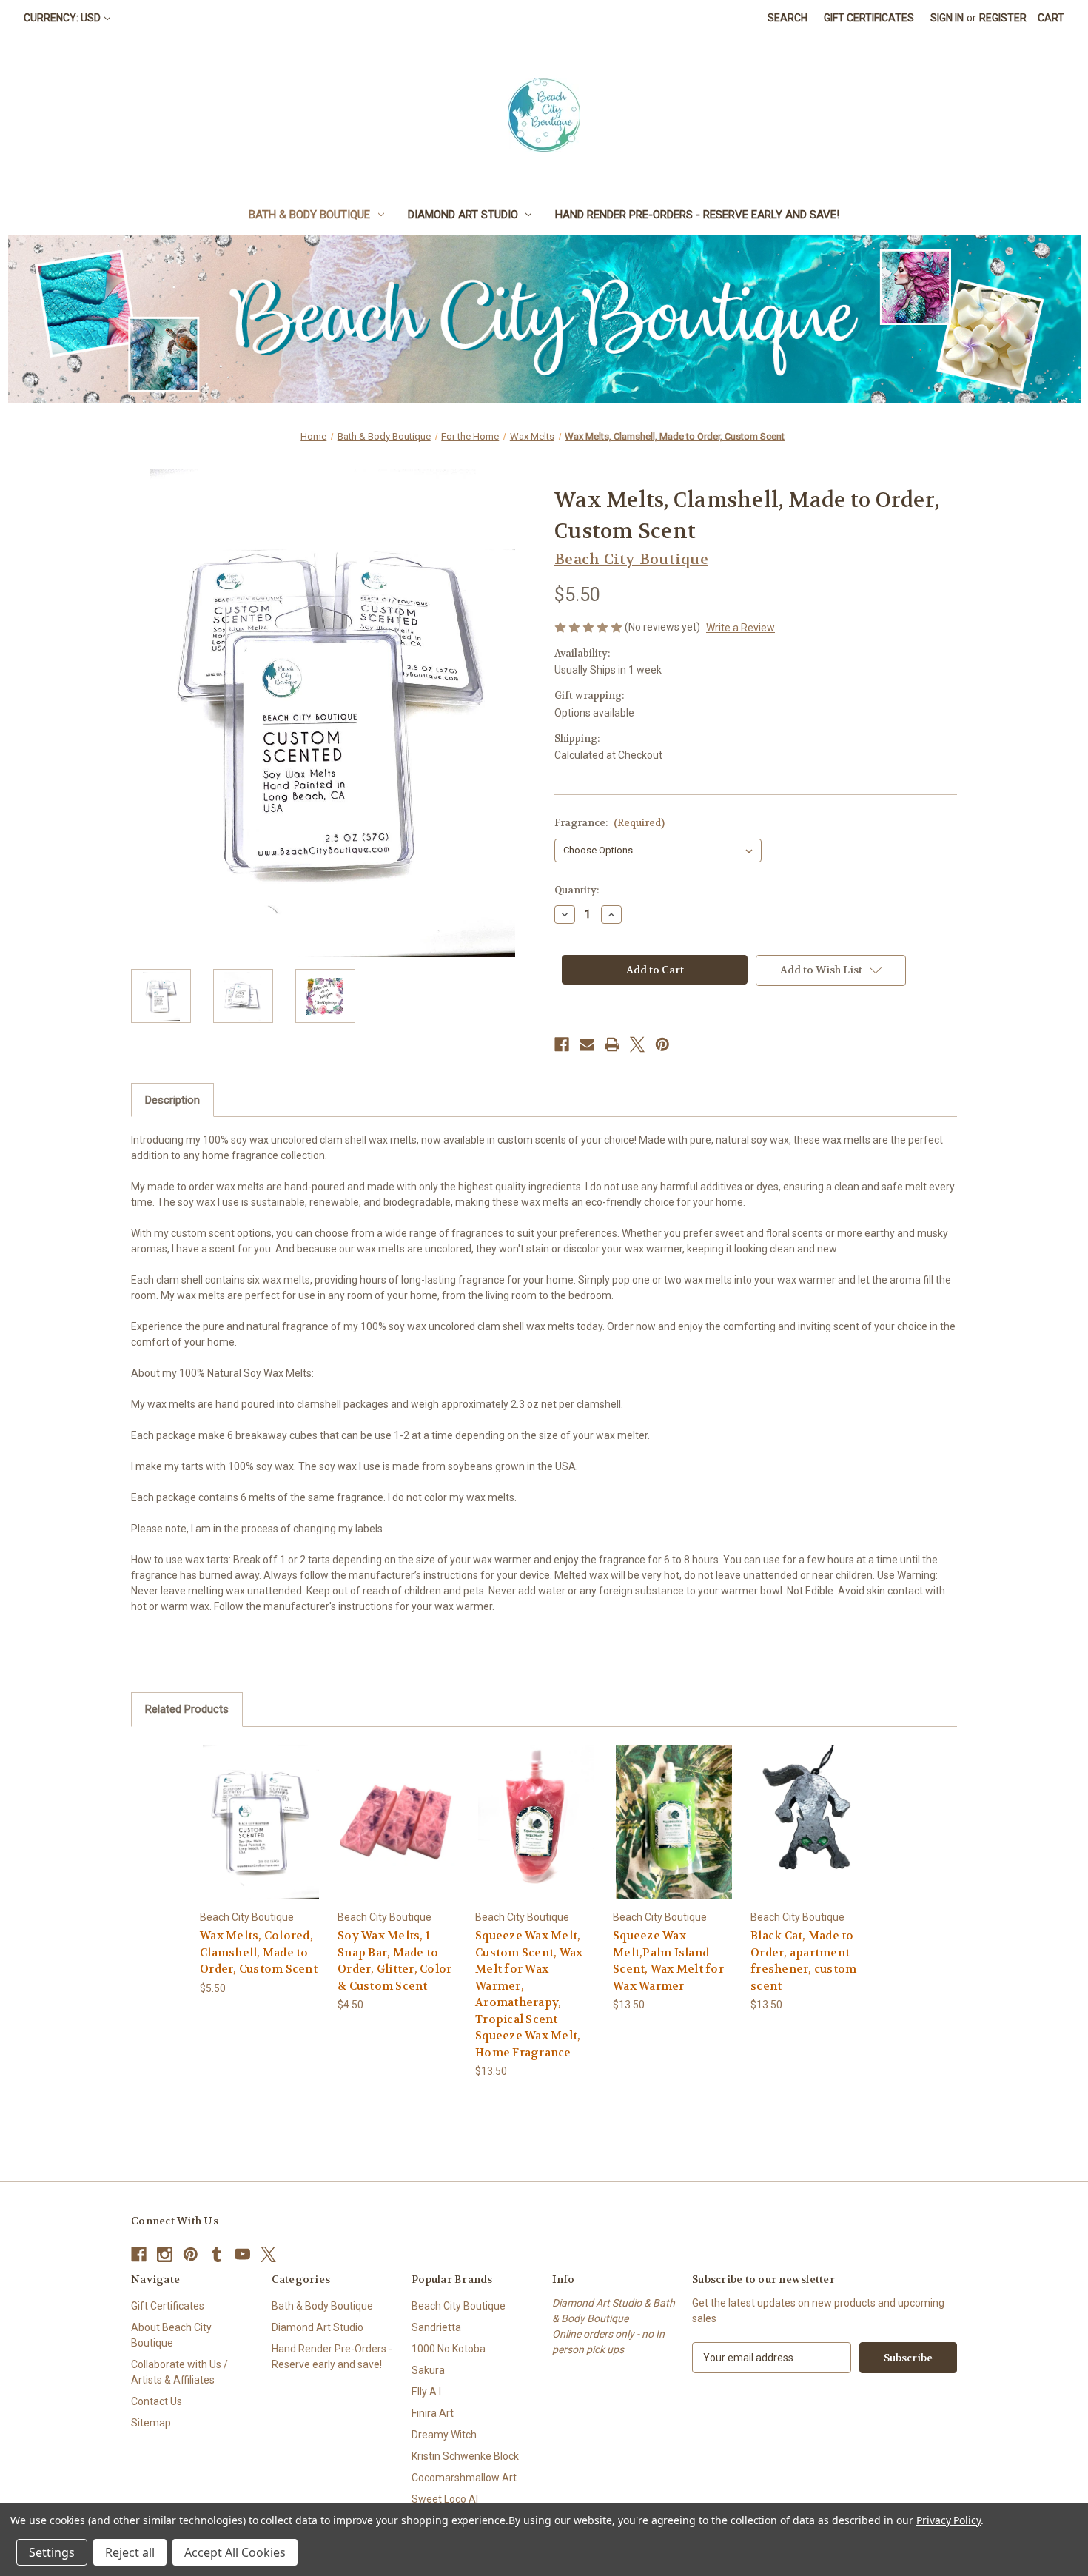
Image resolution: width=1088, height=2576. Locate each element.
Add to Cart (674, 1835)
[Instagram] (165, 2254)
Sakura (428, 2370)
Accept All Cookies (235, 2552)
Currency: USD (62, 18)
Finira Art (433, 2413)
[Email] (587, 1044)
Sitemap (151, 2423)
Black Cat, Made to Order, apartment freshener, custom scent (803, 1961)
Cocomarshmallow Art (464, 2478)
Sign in (947, 18)
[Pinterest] (662, 1044)
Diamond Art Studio (463, 215)
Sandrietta (436, 2327)
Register (1003, 18)
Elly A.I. (427, 2392)
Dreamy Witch (444, 2435)
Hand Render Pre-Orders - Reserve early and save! (697, 215)
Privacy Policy (948, 2520)
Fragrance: (610, 823)
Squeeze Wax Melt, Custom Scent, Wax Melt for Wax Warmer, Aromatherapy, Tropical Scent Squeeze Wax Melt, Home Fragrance (529, 1994)
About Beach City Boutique (171, 2335)
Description (172, 1100)
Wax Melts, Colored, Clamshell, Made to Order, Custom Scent (259, 1952)
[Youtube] (242, 2254)
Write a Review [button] (741, 628)
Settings (52, 2552)
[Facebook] (562, 1044)
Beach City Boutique (459, 2306)
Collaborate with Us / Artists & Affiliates (179, 2372)
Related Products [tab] (187, 1709)
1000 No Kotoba (449, 2349)
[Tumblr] (216, 2254)
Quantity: (577, 890)
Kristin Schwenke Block (465, 2456)
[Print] (612, 1044)
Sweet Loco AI (445, 2499)
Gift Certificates (869, 18)
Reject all (130, 2552)
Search (788, 18)
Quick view (249, 1809)
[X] (637, 1044)
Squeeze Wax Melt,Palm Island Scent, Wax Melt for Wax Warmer (668, 1961)
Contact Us (157, 2401)
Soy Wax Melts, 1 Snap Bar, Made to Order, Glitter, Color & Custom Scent (394, 1961)
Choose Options (261, 1835)
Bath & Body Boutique (309, 215)
